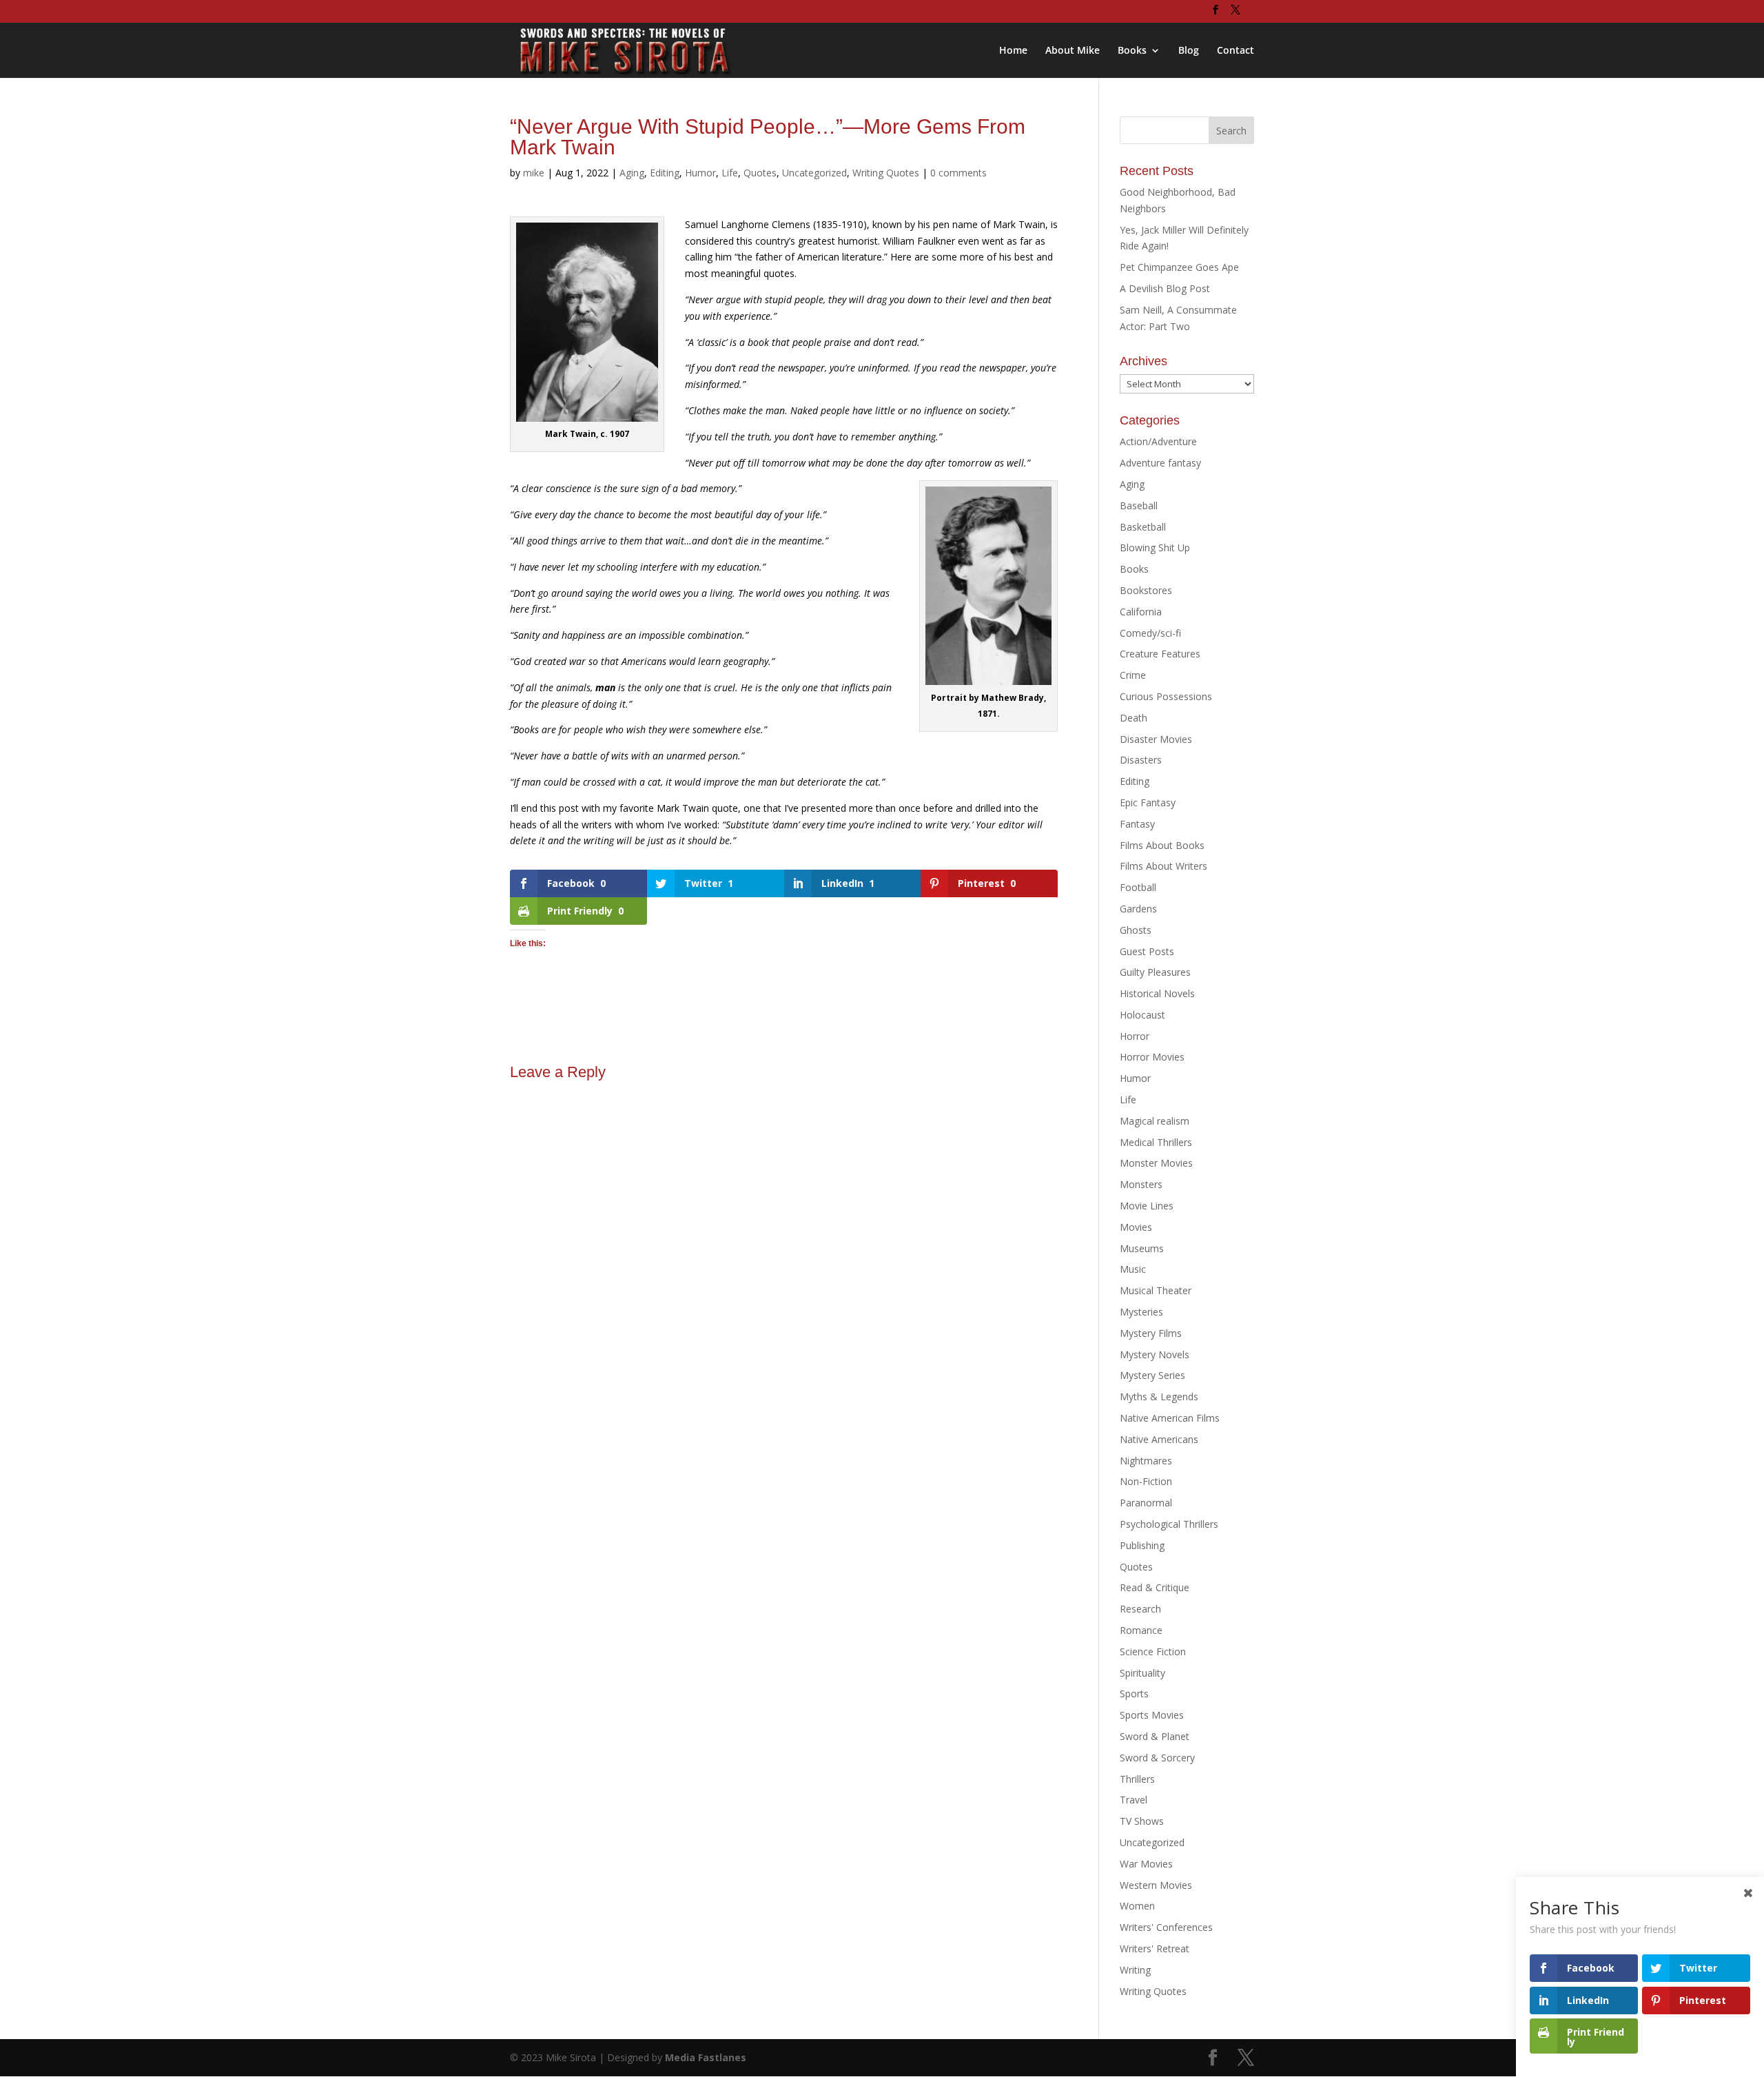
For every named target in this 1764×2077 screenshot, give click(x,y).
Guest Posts (1147, 951)
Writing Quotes (886, 173)
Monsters (1141, 1184)
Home (1013, 51)
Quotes (760, 173)
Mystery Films (1151, 1333)
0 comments (958, 173)
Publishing (1142, 1545)
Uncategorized (814, 173)
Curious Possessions (1166, 696)
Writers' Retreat (1155, 1948)
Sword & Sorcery (1157, 1758)
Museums (1142, 1248)
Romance (1141, 1630)
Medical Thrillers (1156, 1142)
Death (1134, 718)
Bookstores (1146, 590)
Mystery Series (1152, 1375)
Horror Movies (1152, 1057)
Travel (1134, 1800)
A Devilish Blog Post (1165, 288)
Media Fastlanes (706, 2057)
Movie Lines (1147, 1206)
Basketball (1143, 527)
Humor (700, 173)
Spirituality (1142, 1673)
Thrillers (1137, 1779)
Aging (632, 173)
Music (1133, 1269)
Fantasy (1137, 824)
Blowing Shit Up (1155, 548)
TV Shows (1142, 1821)
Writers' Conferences (1166, 1927)
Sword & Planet (1155, 1736)
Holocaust (1142, 1015)
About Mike (1073, 51)
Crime (1133, 675)
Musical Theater (1156, 1290)
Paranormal (1146, 1503)
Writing (1135, 1970)
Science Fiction (1153, 1651)
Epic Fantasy (1148, 802)
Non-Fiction (1146, 1481)
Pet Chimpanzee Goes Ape (1179, 267)
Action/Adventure (1158, 441)
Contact (1235, 51)
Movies (1136, 1227)
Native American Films (1170, 1418)
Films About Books (1162, 845)
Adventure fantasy (1160, 463)
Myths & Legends (1159, 1396)
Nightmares (1146, 1461)
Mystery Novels (1155, 1354)
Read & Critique (1155, 1587)
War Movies (1146, 1864)
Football (1138, 887)
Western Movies (1156, 1885)
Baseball (1139, 505)
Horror (1135, 1036)
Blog (1189, 51)
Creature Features (1160, 654)
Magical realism (1155, 1121)
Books (1132, 51)
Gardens (1138, 909)
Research (1140, 1609)
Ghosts (1136, 930)
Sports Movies (1152, 1715)
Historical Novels (1157, 993)
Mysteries (1141, 1312)
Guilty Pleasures (1155, 972)
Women (1137, 1906)
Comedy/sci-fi (1150, 633)
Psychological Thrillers (1169, 1524)
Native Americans (1159, 1439)
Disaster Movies (1156, 739)
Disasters (1141, 760)
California (1141, 612)
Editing (665, 173)
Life (730, 173)
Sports (1134, 1694)
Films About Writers (1163, 866)
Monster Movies (1156, 1163)
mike (534, 173)
